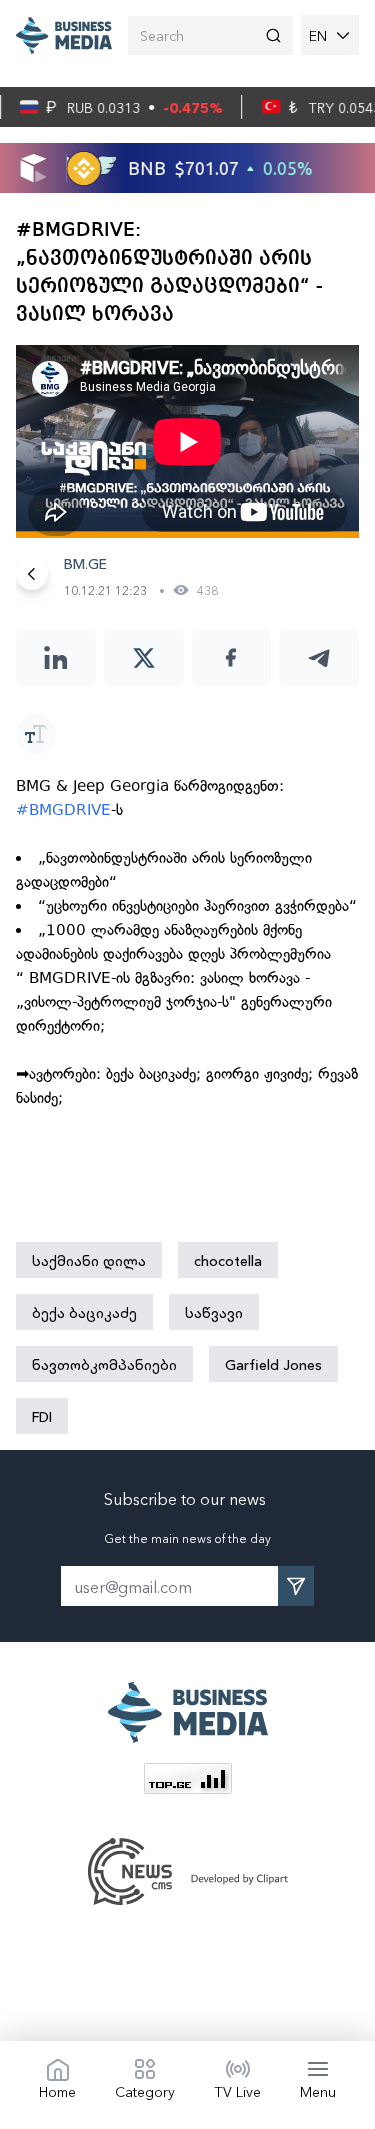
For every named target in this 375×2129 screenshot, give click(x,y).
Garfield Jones (273, 1364)
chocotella (228, 1260)
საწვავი (214, 1312)
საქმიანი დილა (89, 1260)
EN (318, 35)
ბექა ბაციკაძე (84, 1312)
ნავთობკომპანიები (104, 1364)
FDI (42, 1416)
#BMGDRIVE (63, 810)
